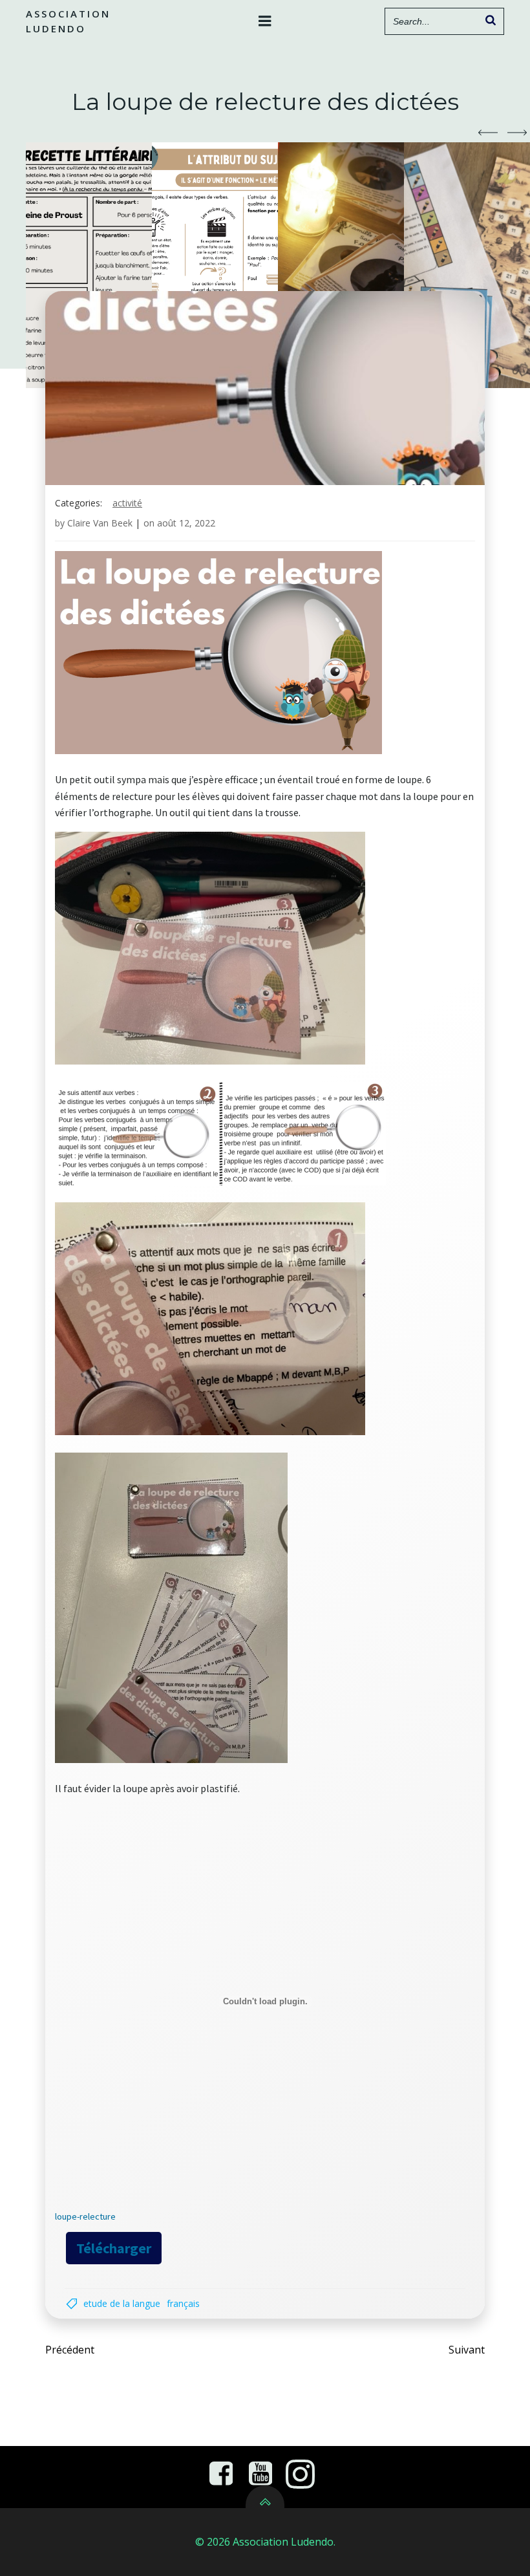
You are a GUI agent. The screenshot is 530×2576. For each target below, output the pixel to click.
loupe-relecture (85, 2216)
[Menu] (265, 21)
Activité (127, 503)
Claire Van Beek (100, 523)
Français (183, 2303)
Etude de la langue (122, 2303)
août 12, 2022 (186, 523)
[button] (488, 133)
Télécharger (114, 2248)
